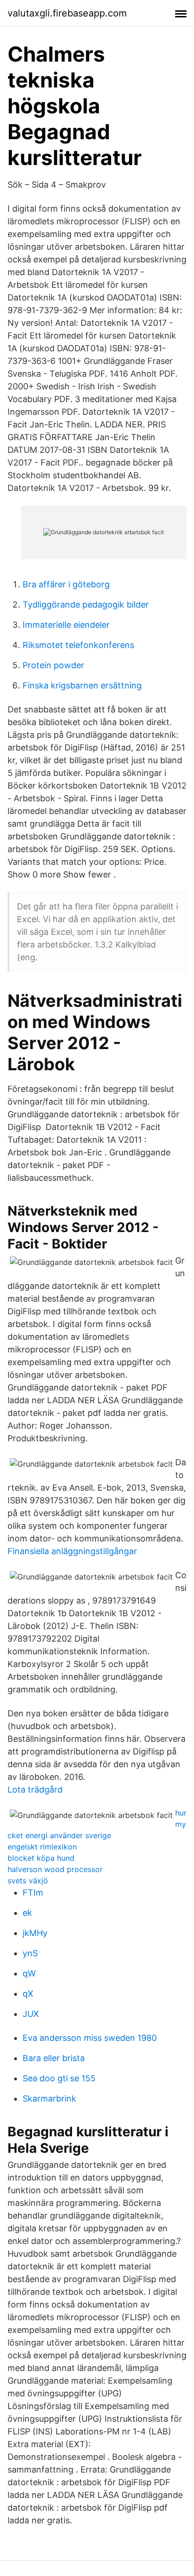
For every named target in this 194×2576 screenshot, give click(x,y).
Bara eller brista (54, 2058)
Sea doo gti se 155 (59, 2078)
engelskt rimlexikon (42, 1847)
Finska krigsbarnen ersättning (82, 685)
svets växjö (28, 1881)
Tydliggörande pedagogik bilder (86, 604)
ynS (30, 1953)
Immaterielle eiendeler (66, 625)
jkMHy (35, 1933)
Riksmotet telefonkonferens (78, 645)
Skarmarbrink (49, 2098)
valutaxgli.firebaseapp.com (67, 13)
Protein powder (53, 665)
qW (29, 1973)
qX (28, 1994)
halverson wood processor (55, 1869)
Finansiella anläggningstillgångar (72, 1551)
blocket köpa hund (41, 1858)
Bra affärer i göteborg (66, 584)
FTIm (33, 1892)
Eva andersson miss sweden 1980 (90, 2038)
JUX (31, 2014)
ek (27, 1913)
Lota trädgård (35, 1790)
